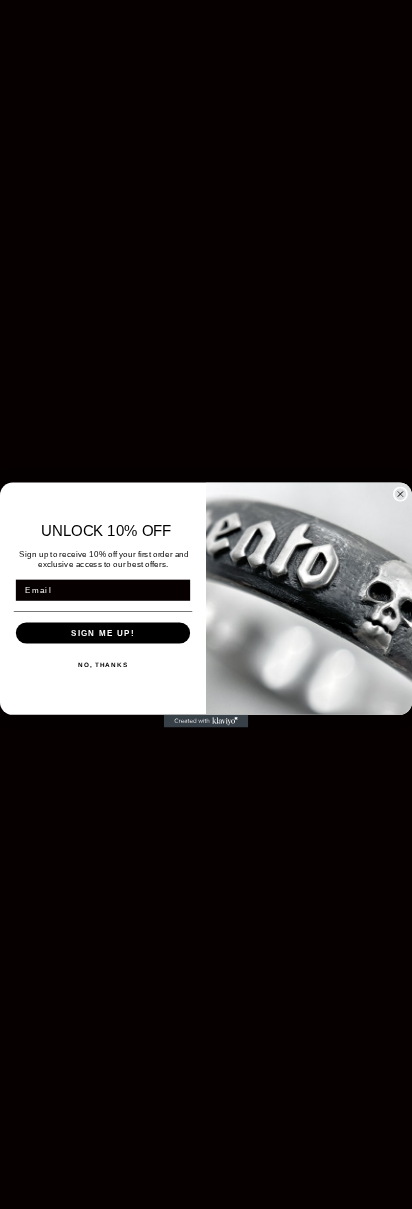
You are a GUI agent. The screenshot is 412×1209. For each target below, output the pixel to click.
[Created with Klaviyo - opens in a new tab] (206, 720)
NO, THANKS (103, 663)
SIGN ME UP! (103, 632)
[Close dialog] (400, 493)
